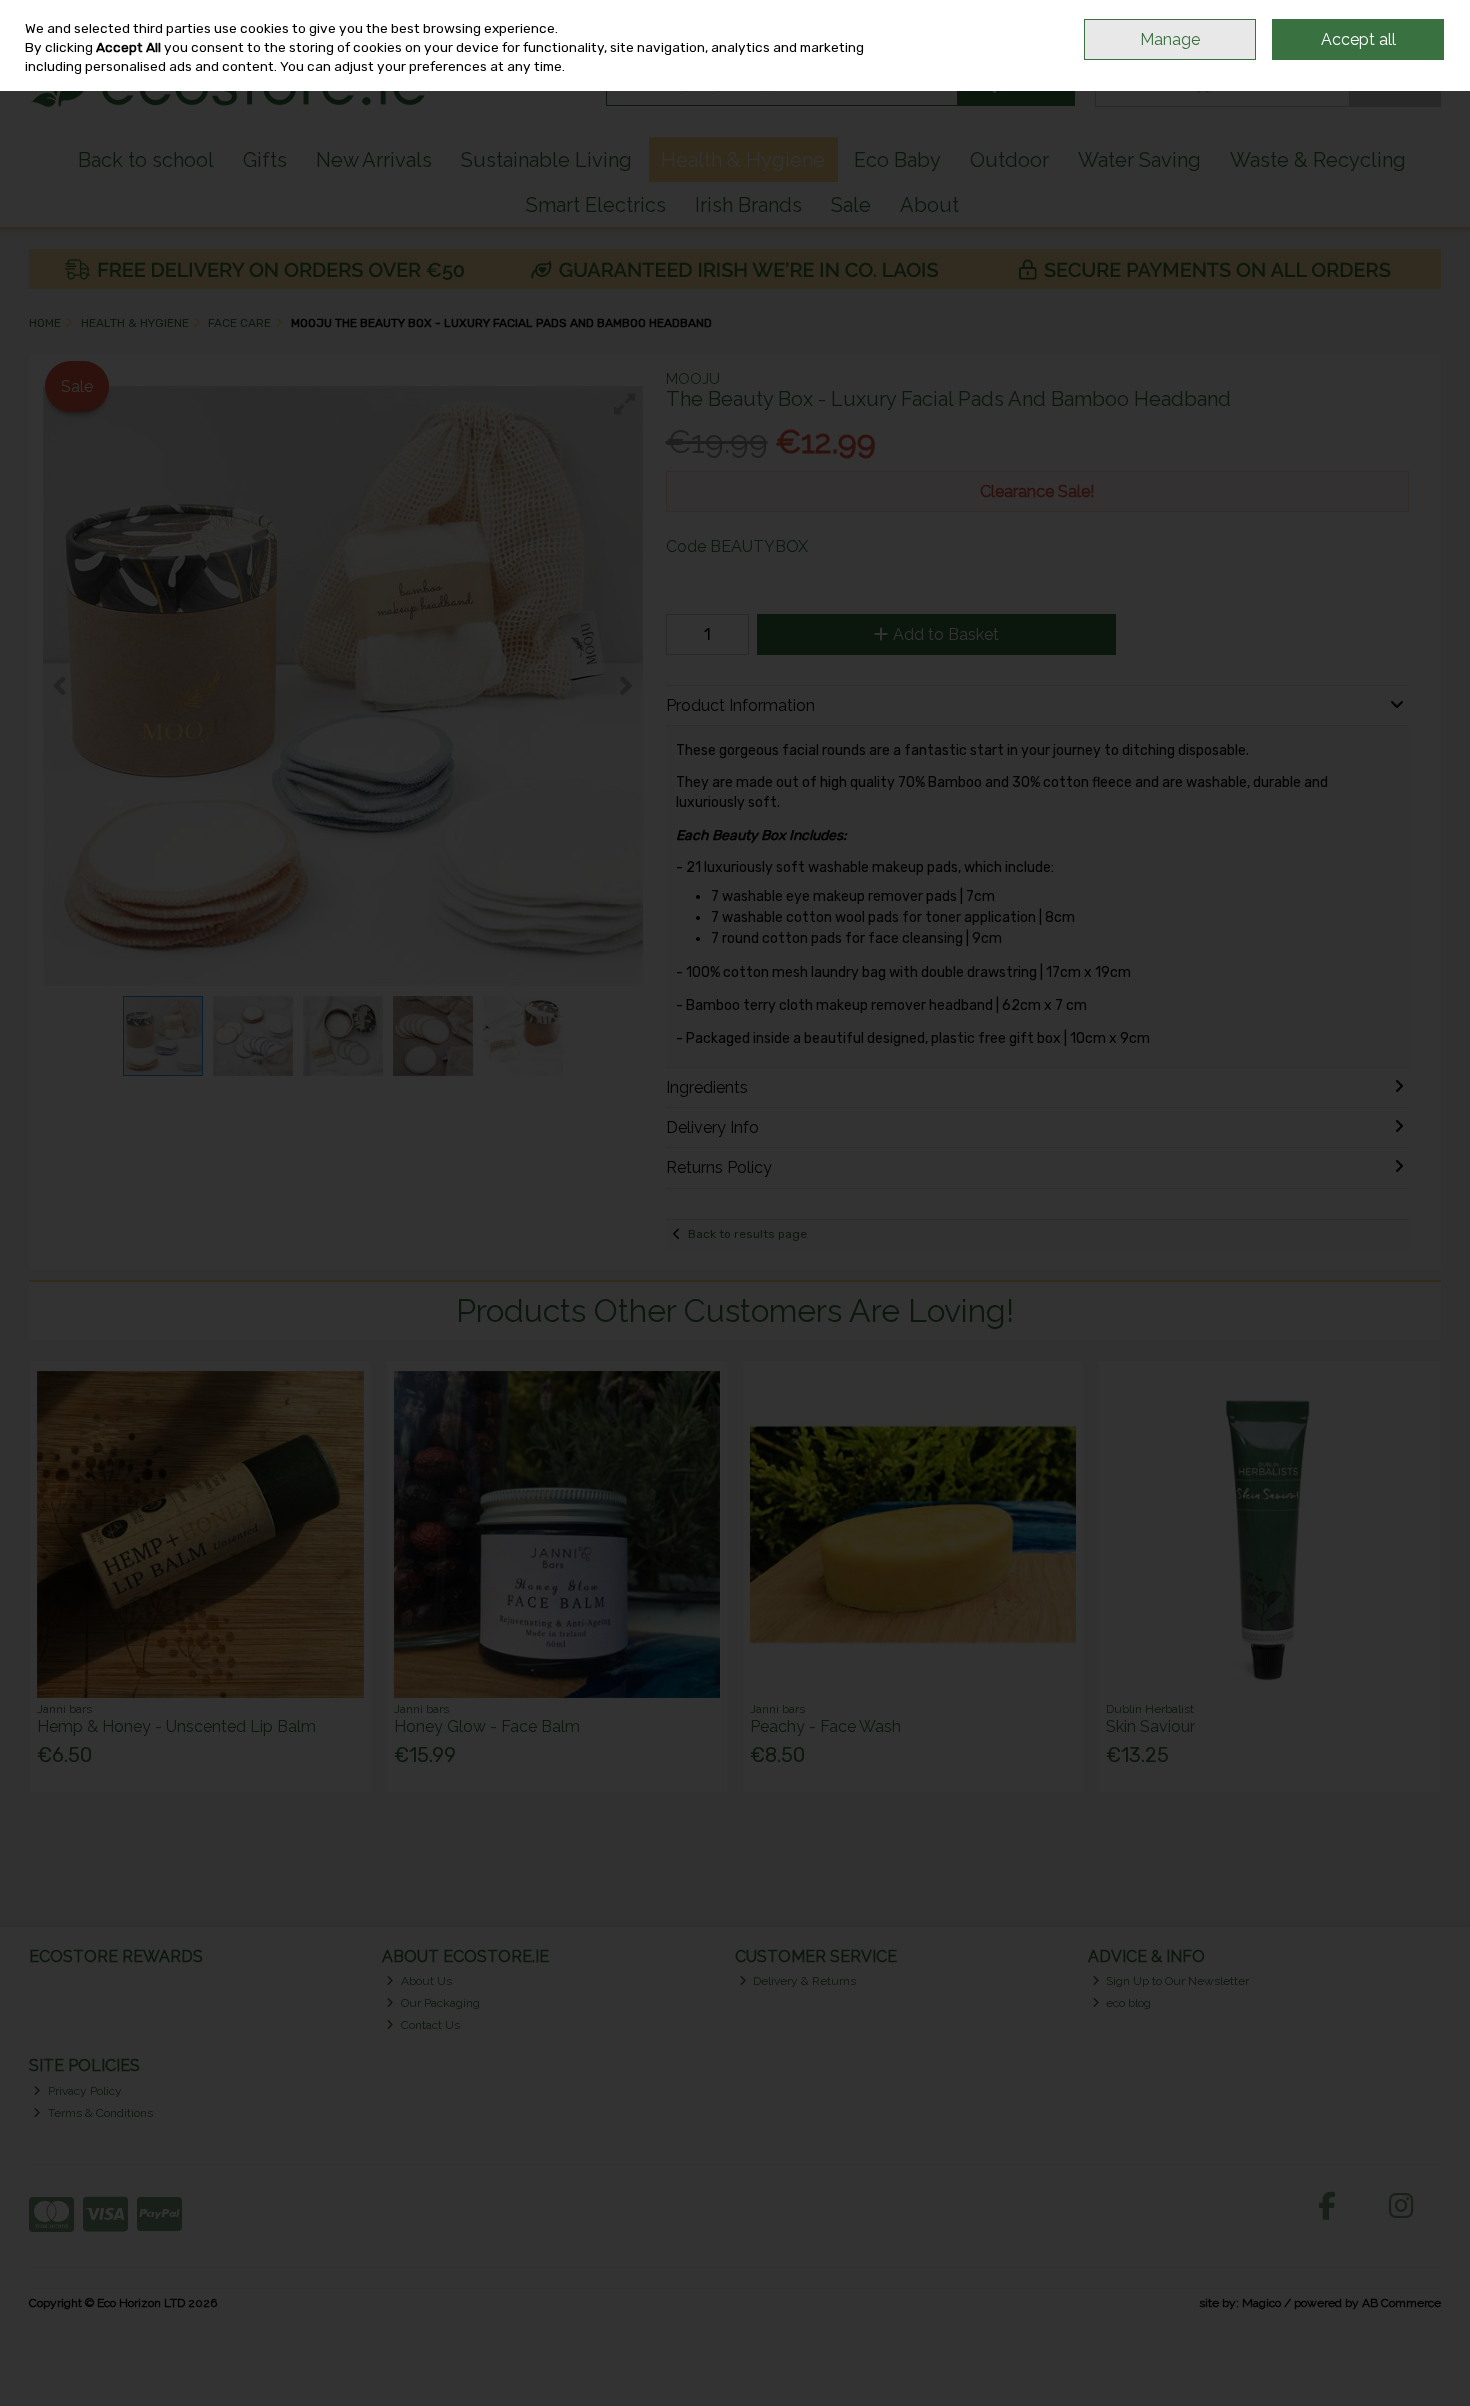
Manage (1170, 39)
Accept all (1358, 39)
